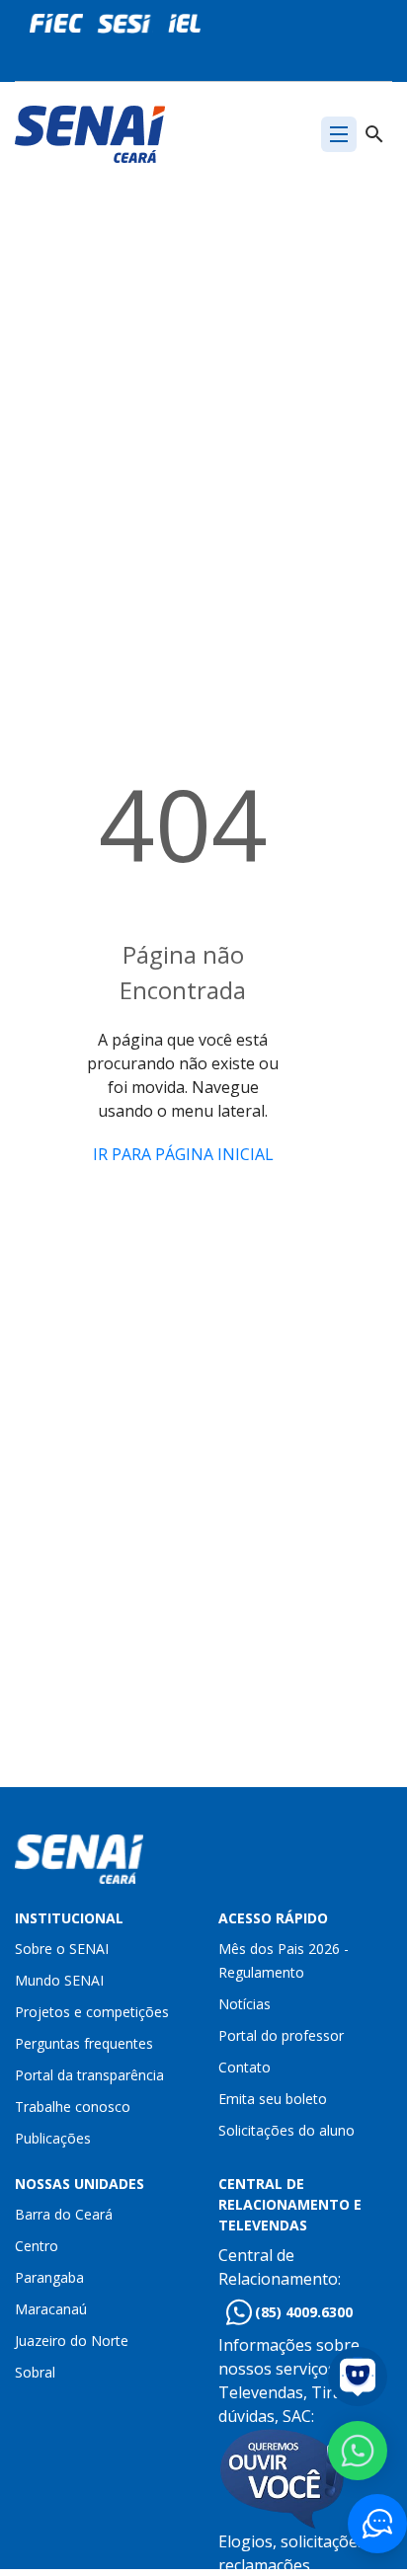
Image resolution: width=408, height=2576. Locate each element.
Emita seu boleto (273, 2099)
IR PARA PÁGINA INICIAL (183, 1154)
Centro (37, 2246)
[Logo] (90, 132)
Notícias (245, 2004)
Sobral (35, 2372)
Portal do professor (281, 2035)
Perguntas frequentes (84, 2043)
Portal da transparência (89, 2075)
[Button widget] (377, 2524)
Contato (245, 2067)
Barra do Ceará (64, 2214)
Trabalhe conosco (73, 2107)
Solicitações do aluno (286, 2130)
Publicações (53, 2138)
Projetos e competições (92, 2012)
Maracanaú (51, 2309)
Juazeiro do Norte (72, 2341)
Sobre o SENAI (62, 1949)
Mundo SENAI (59, 1980)
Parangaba (49, 2277)
